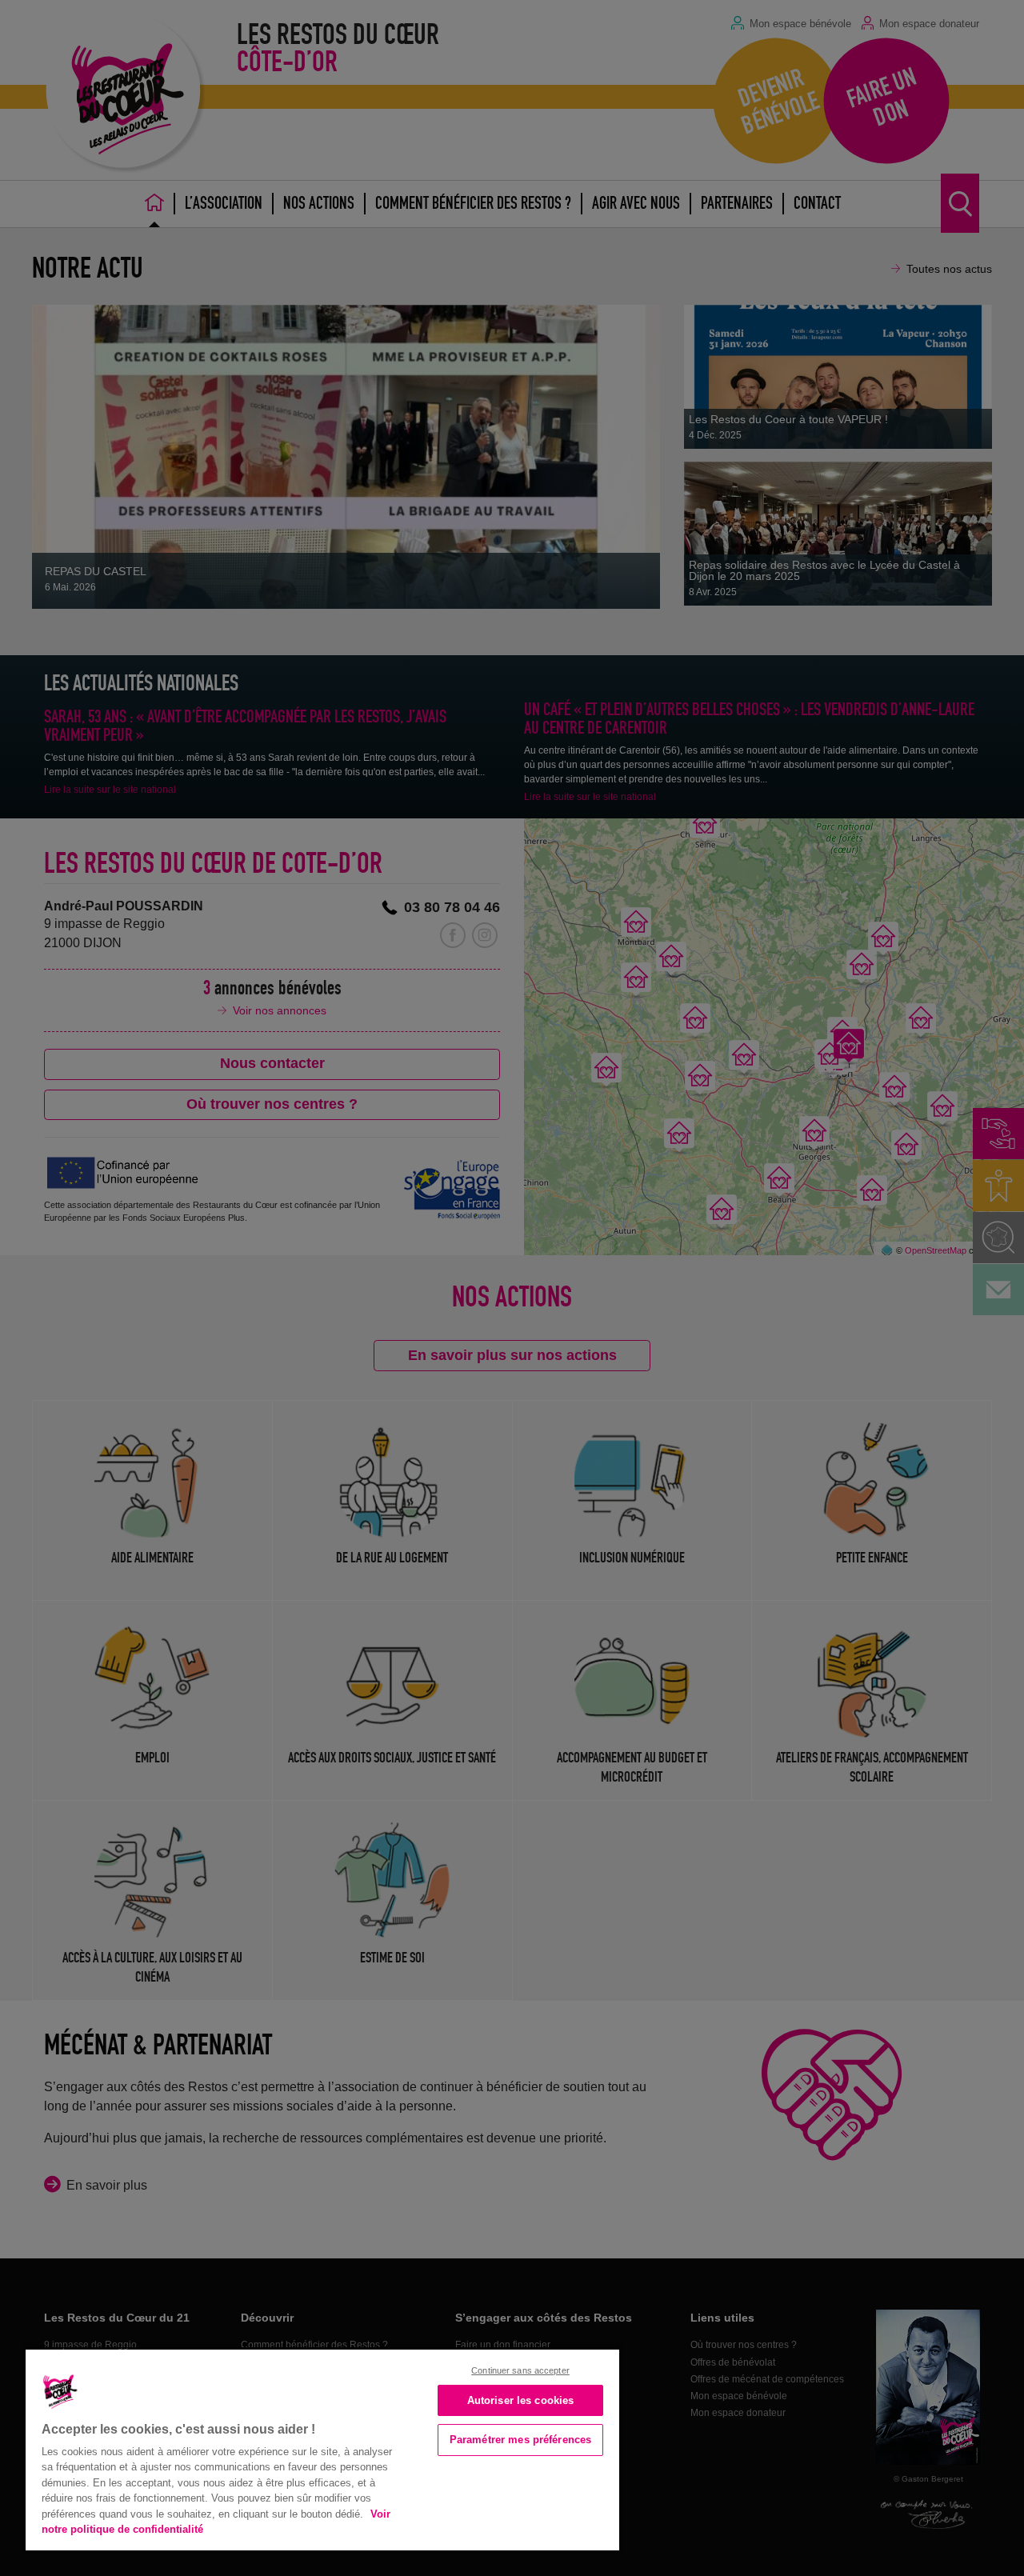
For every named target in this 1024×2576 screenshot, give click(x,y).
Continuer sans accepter (520, 2370)
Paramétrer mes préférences (520, 2440)
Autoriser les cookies (521, 2400)
